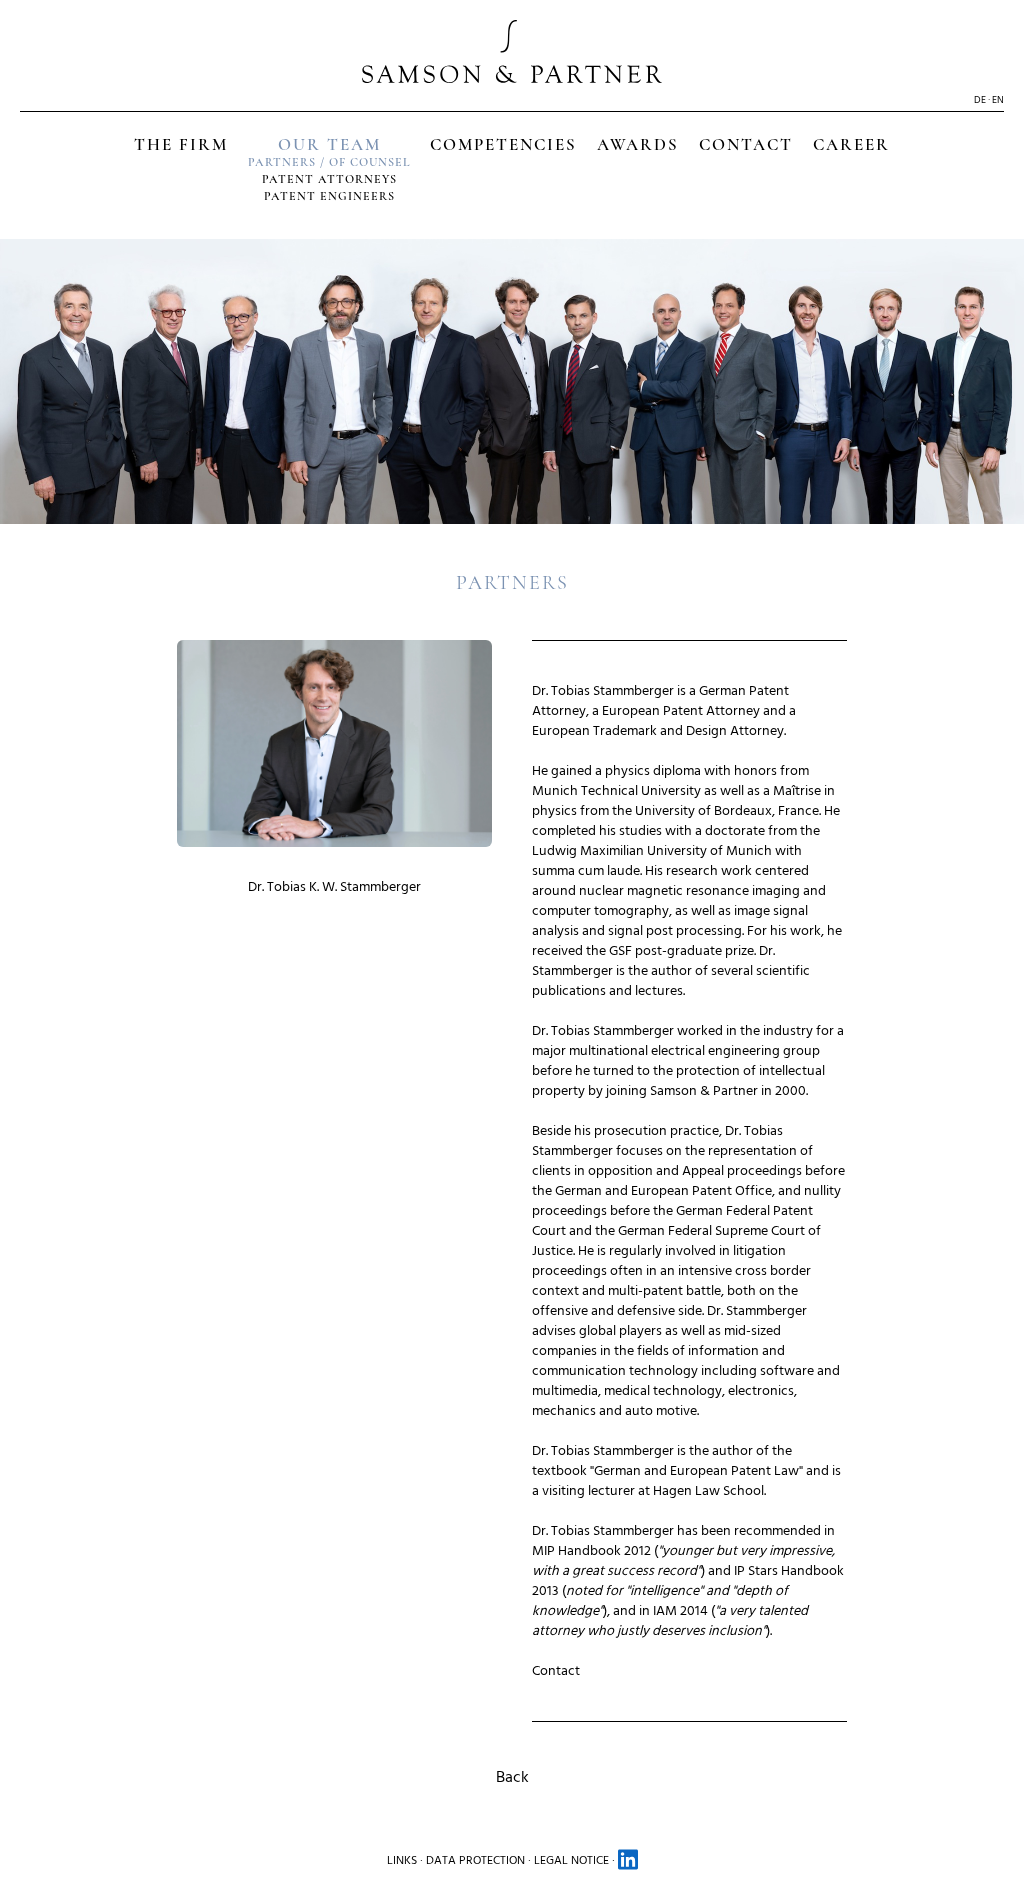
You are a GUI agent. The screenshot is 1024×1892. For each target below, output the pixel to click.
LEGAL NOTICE (571, 1860)
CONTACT (746, 144)
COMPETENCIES (503, 144)
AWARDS (638, 144)
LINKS (402, 1860)
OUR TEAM (329, 144)
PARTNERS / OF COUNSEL (329, 162)
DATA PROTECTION (475, 1860)
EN (998, 100)
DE (980, 100)
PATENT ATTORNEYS (329, 179)
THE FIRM (181, 144)
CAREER (851, 144)
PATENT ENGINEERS (329, 196)
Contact (556, 1670)
